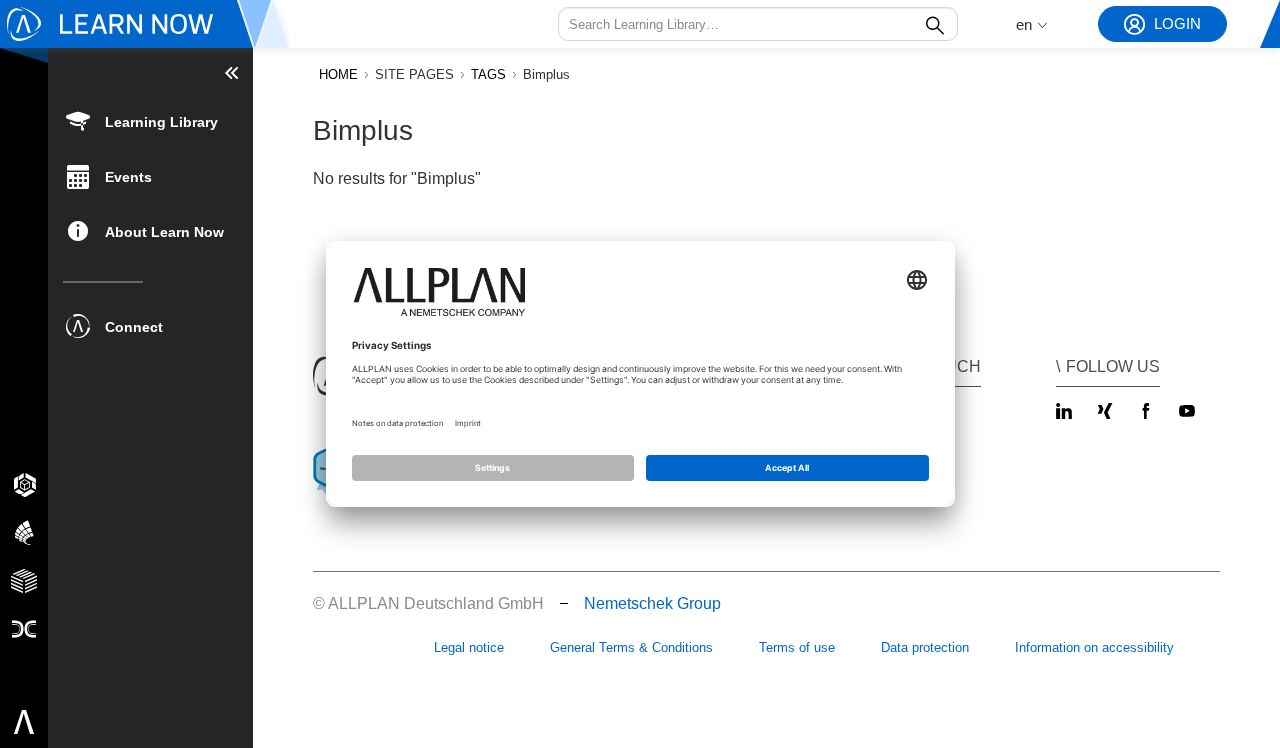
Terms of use (797, 647)
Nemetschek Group (652, 603)
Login (1177, 23)
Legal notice (469, 647)
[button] (758, 24)
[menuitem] (150, 120)
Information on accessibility (1094, 647)
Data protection (925, 647)
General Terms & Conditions (631, 647)
